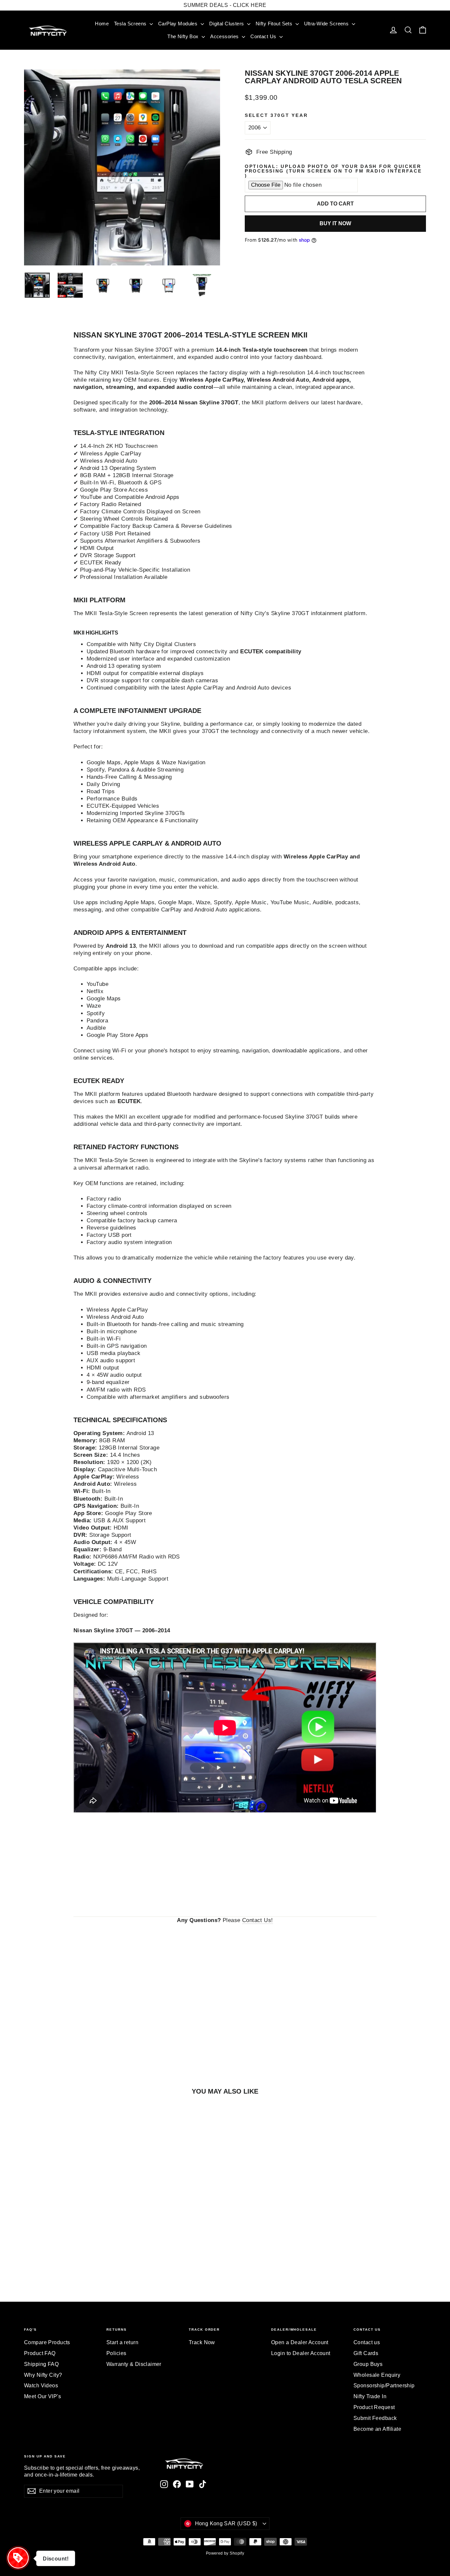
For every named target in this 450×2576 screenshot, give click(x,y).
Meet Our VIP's (42, 2396)
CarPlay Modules (179, 24)
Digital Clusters (227, 24)
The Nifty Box (184, 36)
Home (102, 24)
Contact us (367, 2342)
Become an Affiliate (377, 2429)
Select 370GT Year (276, 116)
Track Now (202, 2342)
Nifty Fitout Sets (275, 24)
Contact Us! (258, 1920)
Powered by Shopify (225, 2553)
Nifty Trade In (370, 2396)
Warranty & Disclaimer (134, 2364)
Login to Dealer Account (301, 2353)
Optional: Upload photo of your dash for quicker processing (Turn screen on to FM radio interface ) (333, 171)
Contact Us (264, 36)
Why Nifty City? (43, 2375)
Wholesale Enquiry (377, 2375)
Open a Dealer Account (300, 2342)
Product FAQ (40, 2353)
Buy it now (335, 223)
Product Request (374, 2407)
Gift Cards (366, 2353)
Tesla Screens (131, 24)
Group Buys (368, 2364)
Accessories (225, 36)
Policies (116, 2353)
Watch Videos (41, 2386)
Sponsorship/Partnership (384, 2386)
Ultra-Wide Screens (327, 24)
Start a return (122, 2342)
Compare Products (47, 2342)
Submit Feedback (375, 2418)
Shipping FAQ (41, 2364)
